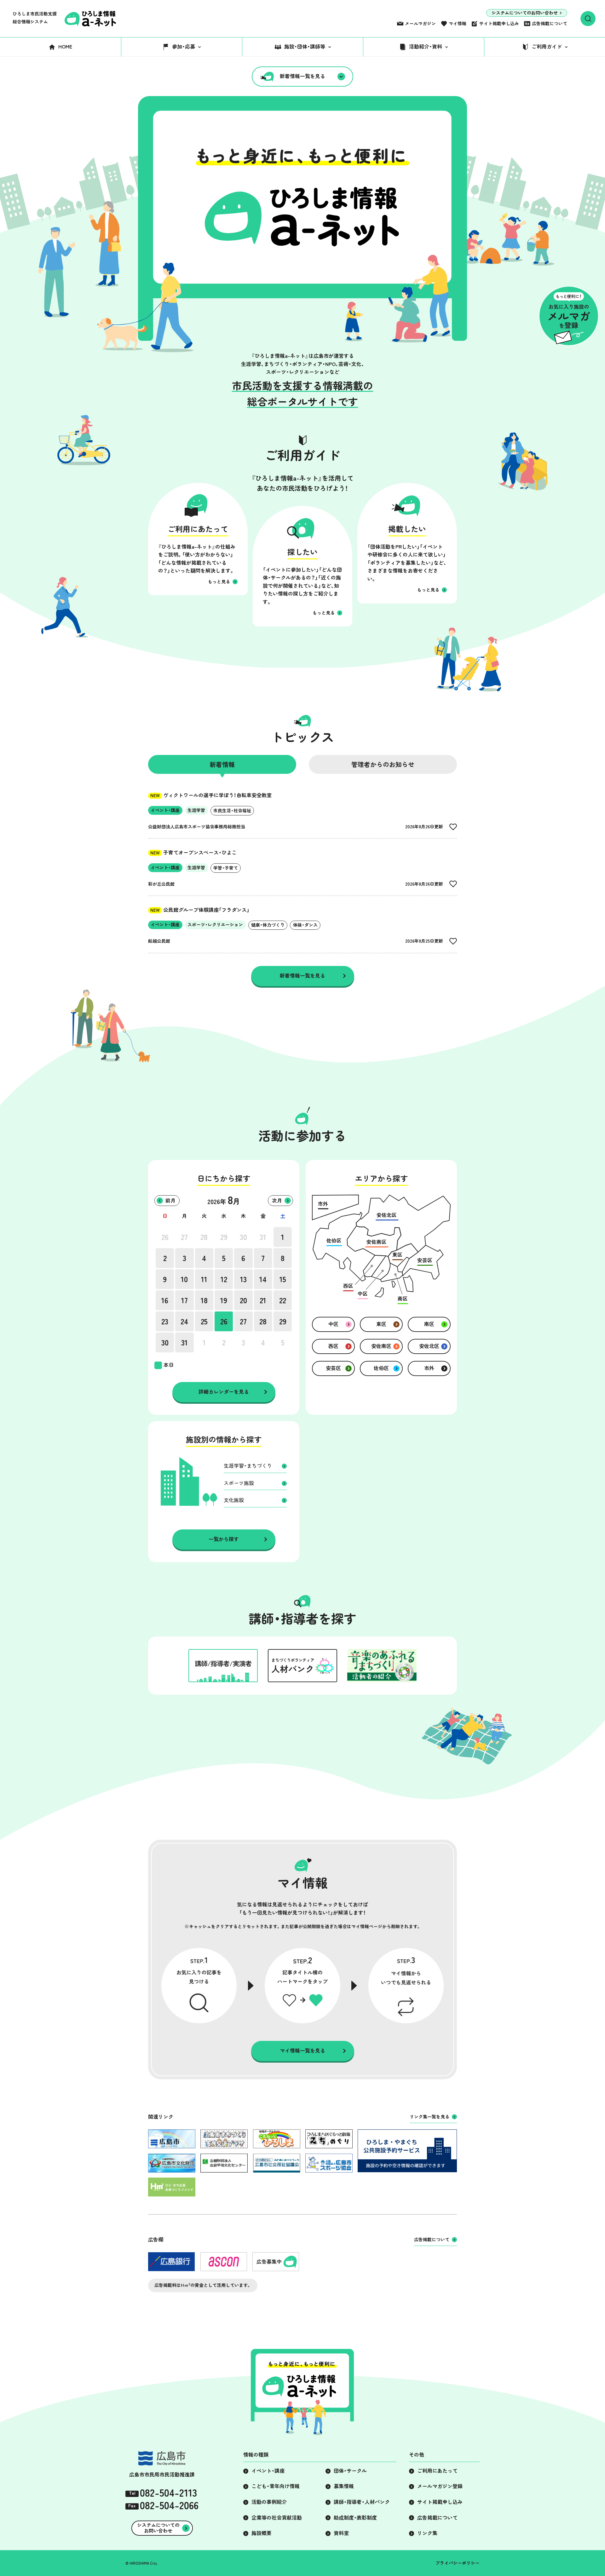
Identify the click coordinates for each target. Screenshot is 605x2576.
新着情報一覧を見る (302, 76)
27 (184, 1237)
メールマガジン (420, 24)
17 (184, 1300)
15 (283, 1279)
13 (243, 1279)
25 (204, 1322)
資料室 (341, 2533)
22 (283, 1300)
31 (263, 1237)
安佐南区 (381, 1346)
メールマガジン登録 (440, 2486)
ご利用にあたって (437, 2471)
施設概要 (262, 2533)
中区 (333, 1324)
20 (243, 1300)
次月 (277, 1201)
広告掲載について (550, 24)
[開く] (588, 19)
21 (263, 1300)
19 (224, 1300)
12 (224, 1279)
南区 (429, 1324)
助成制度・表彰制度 (355, 2518)
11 (204, 1279)
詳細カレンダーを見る (224, 1392)
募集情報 (344, 2486)
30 (243, 1237)
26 (165, 1237)
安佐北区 (429, 1346)
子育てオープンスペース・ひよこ (193, 853)
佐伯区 (381, 1368)
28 (204, 1237)
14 (263, 1279)
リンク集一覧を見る (429, 2117)
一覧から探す (224, 1539)
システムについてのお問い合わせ (525, 13)
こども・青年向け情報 (276, 2486)
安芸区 (333, 1368)
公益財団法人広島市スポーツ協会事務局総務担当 (197, 827)
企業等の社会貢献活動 (277, 2518)
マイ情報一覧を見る (302, 2051)
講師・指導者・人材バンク (362, 2502)
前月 (170, 1201)
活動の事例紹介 (269, 2502)
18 (204, 1300)
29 (224, 1237)
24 (184, 1322)
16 (165, 1300)
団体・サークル (350, 2471)
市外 (429, 1368)
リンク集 (427, 2533)
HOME (65, 47)
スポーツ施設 (239, 1483)
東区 (381, 1324)
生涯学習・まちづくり (248, 1466)
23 (165, 1322)
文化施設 (234, 1500)
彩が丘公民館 (161, 884)
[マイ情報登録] (453, 827)
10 (184, 1279)
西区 (333, 1346)
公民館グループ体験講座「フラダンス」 (200, 910)
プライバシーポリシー (458, 2563)
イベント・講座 (268, 2471)
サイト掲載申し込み (499, 24)
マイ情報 (458, 24)
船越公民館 (159, 941)
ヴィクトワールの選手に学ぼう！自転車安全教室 (211, 795)
